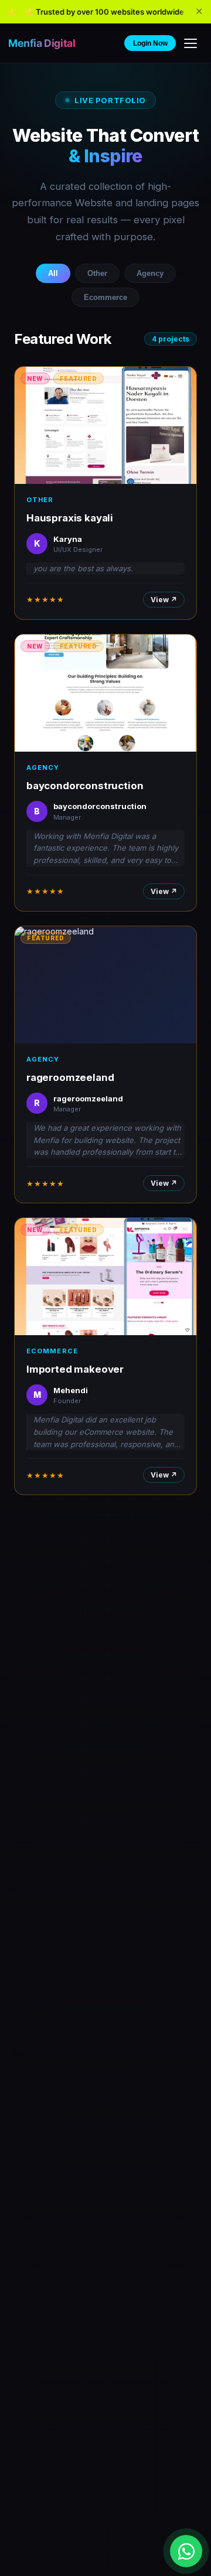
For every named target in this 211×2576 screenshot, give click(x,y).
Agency (150, 273)
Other (97, 273)
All (53, 273)
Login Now (150, 43)
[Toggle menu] (191, 43)
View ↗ (164, 600)
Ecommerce (105, 297)
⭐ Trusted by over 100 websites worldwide (104, 12)
